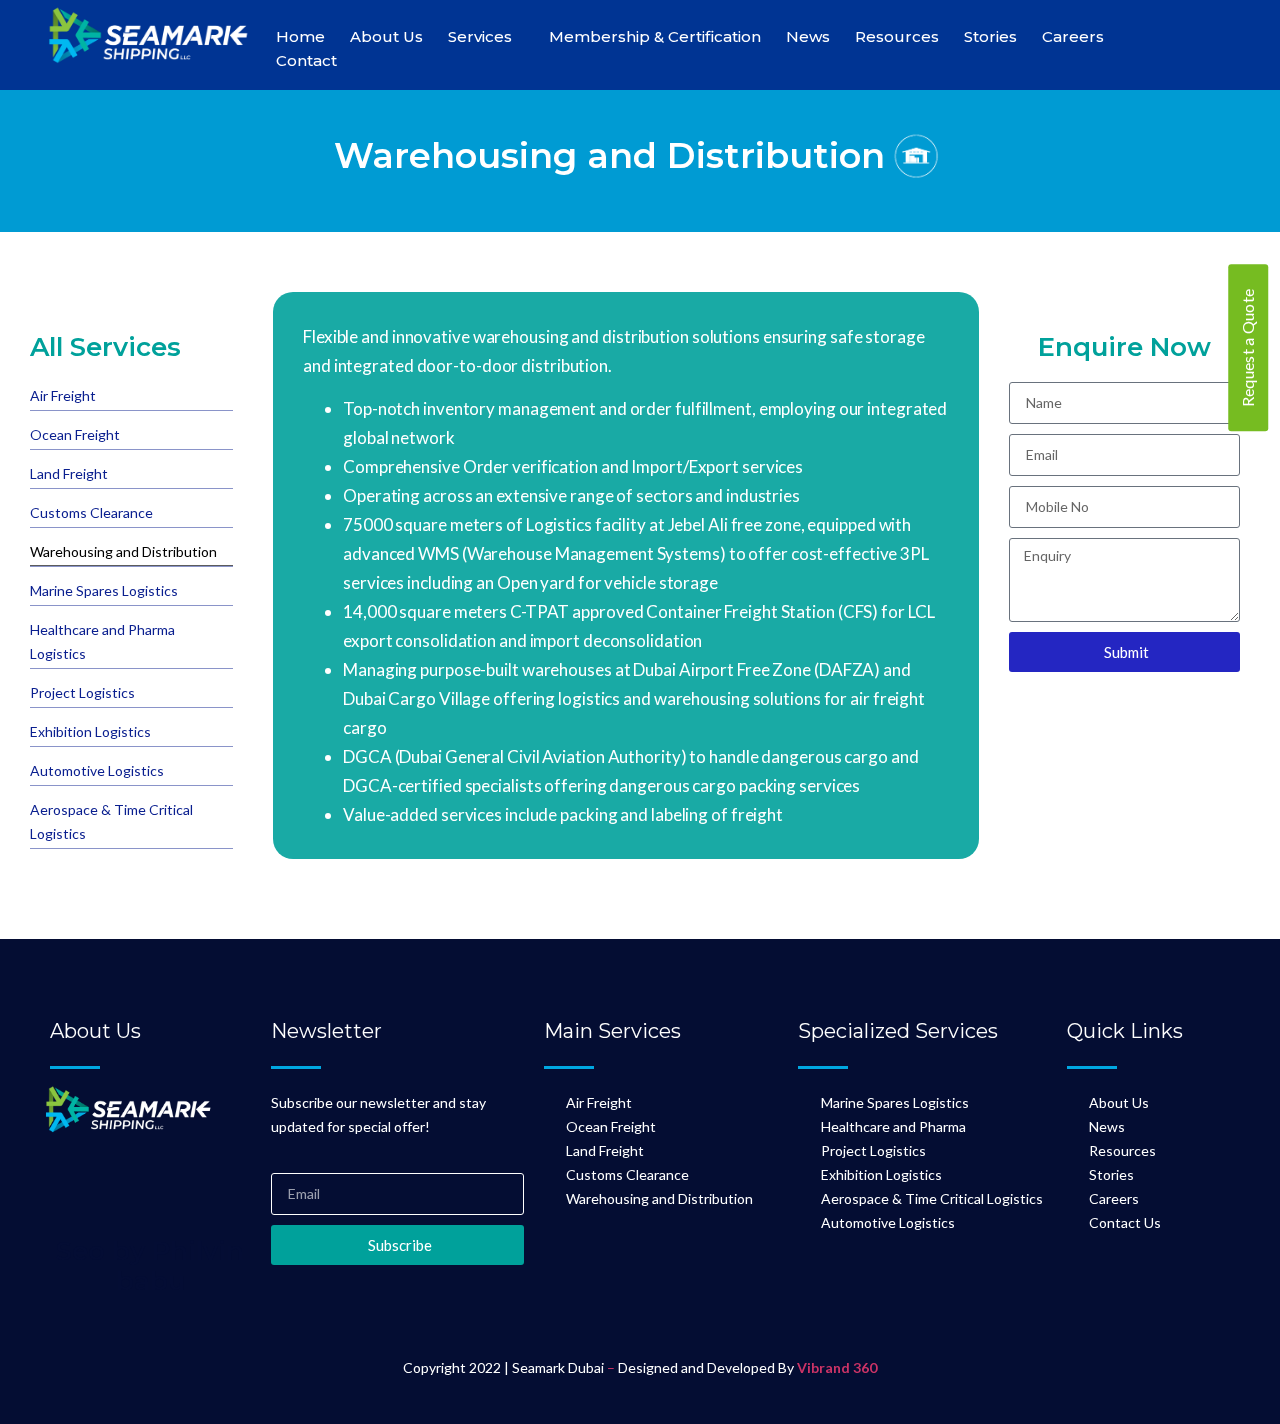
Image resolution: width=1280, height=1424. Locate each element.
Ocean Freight (75, 434)
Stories (990, 36)
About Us (386, 36)
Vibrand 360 (837, 1367)
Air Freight (63, 395)
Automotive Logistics (97, 770)
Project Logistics (82, 692)
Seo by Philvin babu (150, 1266)
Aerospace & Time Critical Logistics (111, 821)
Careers (1073, 36)
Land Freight (69, 473)
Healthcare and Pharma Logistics (102, 641)
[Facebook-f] (75, 1184)
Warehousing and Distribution (123, 551)
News (808, 36)
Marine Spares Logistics (104, 590)
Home (300, 36)
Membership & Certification (655, 36)
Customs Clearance (91, 512)
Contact (306, 60)
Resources (897, 36)
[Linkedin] (193, 1184)
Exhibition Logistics (90, 731)
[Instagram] (134, 1184)
